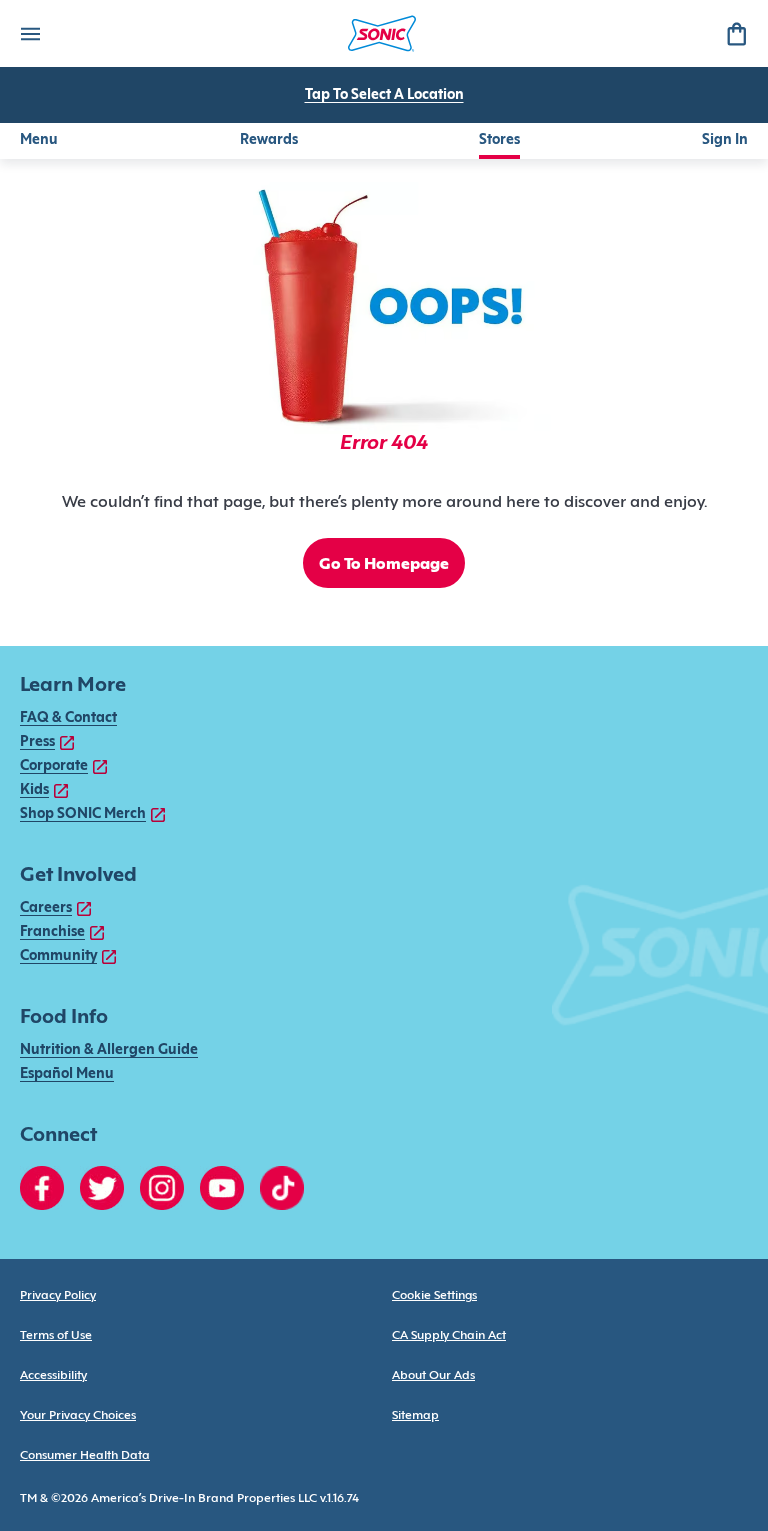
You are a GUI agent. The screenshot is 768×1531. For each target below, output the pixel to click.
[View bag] (736, 33)
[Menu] (30, 33)
